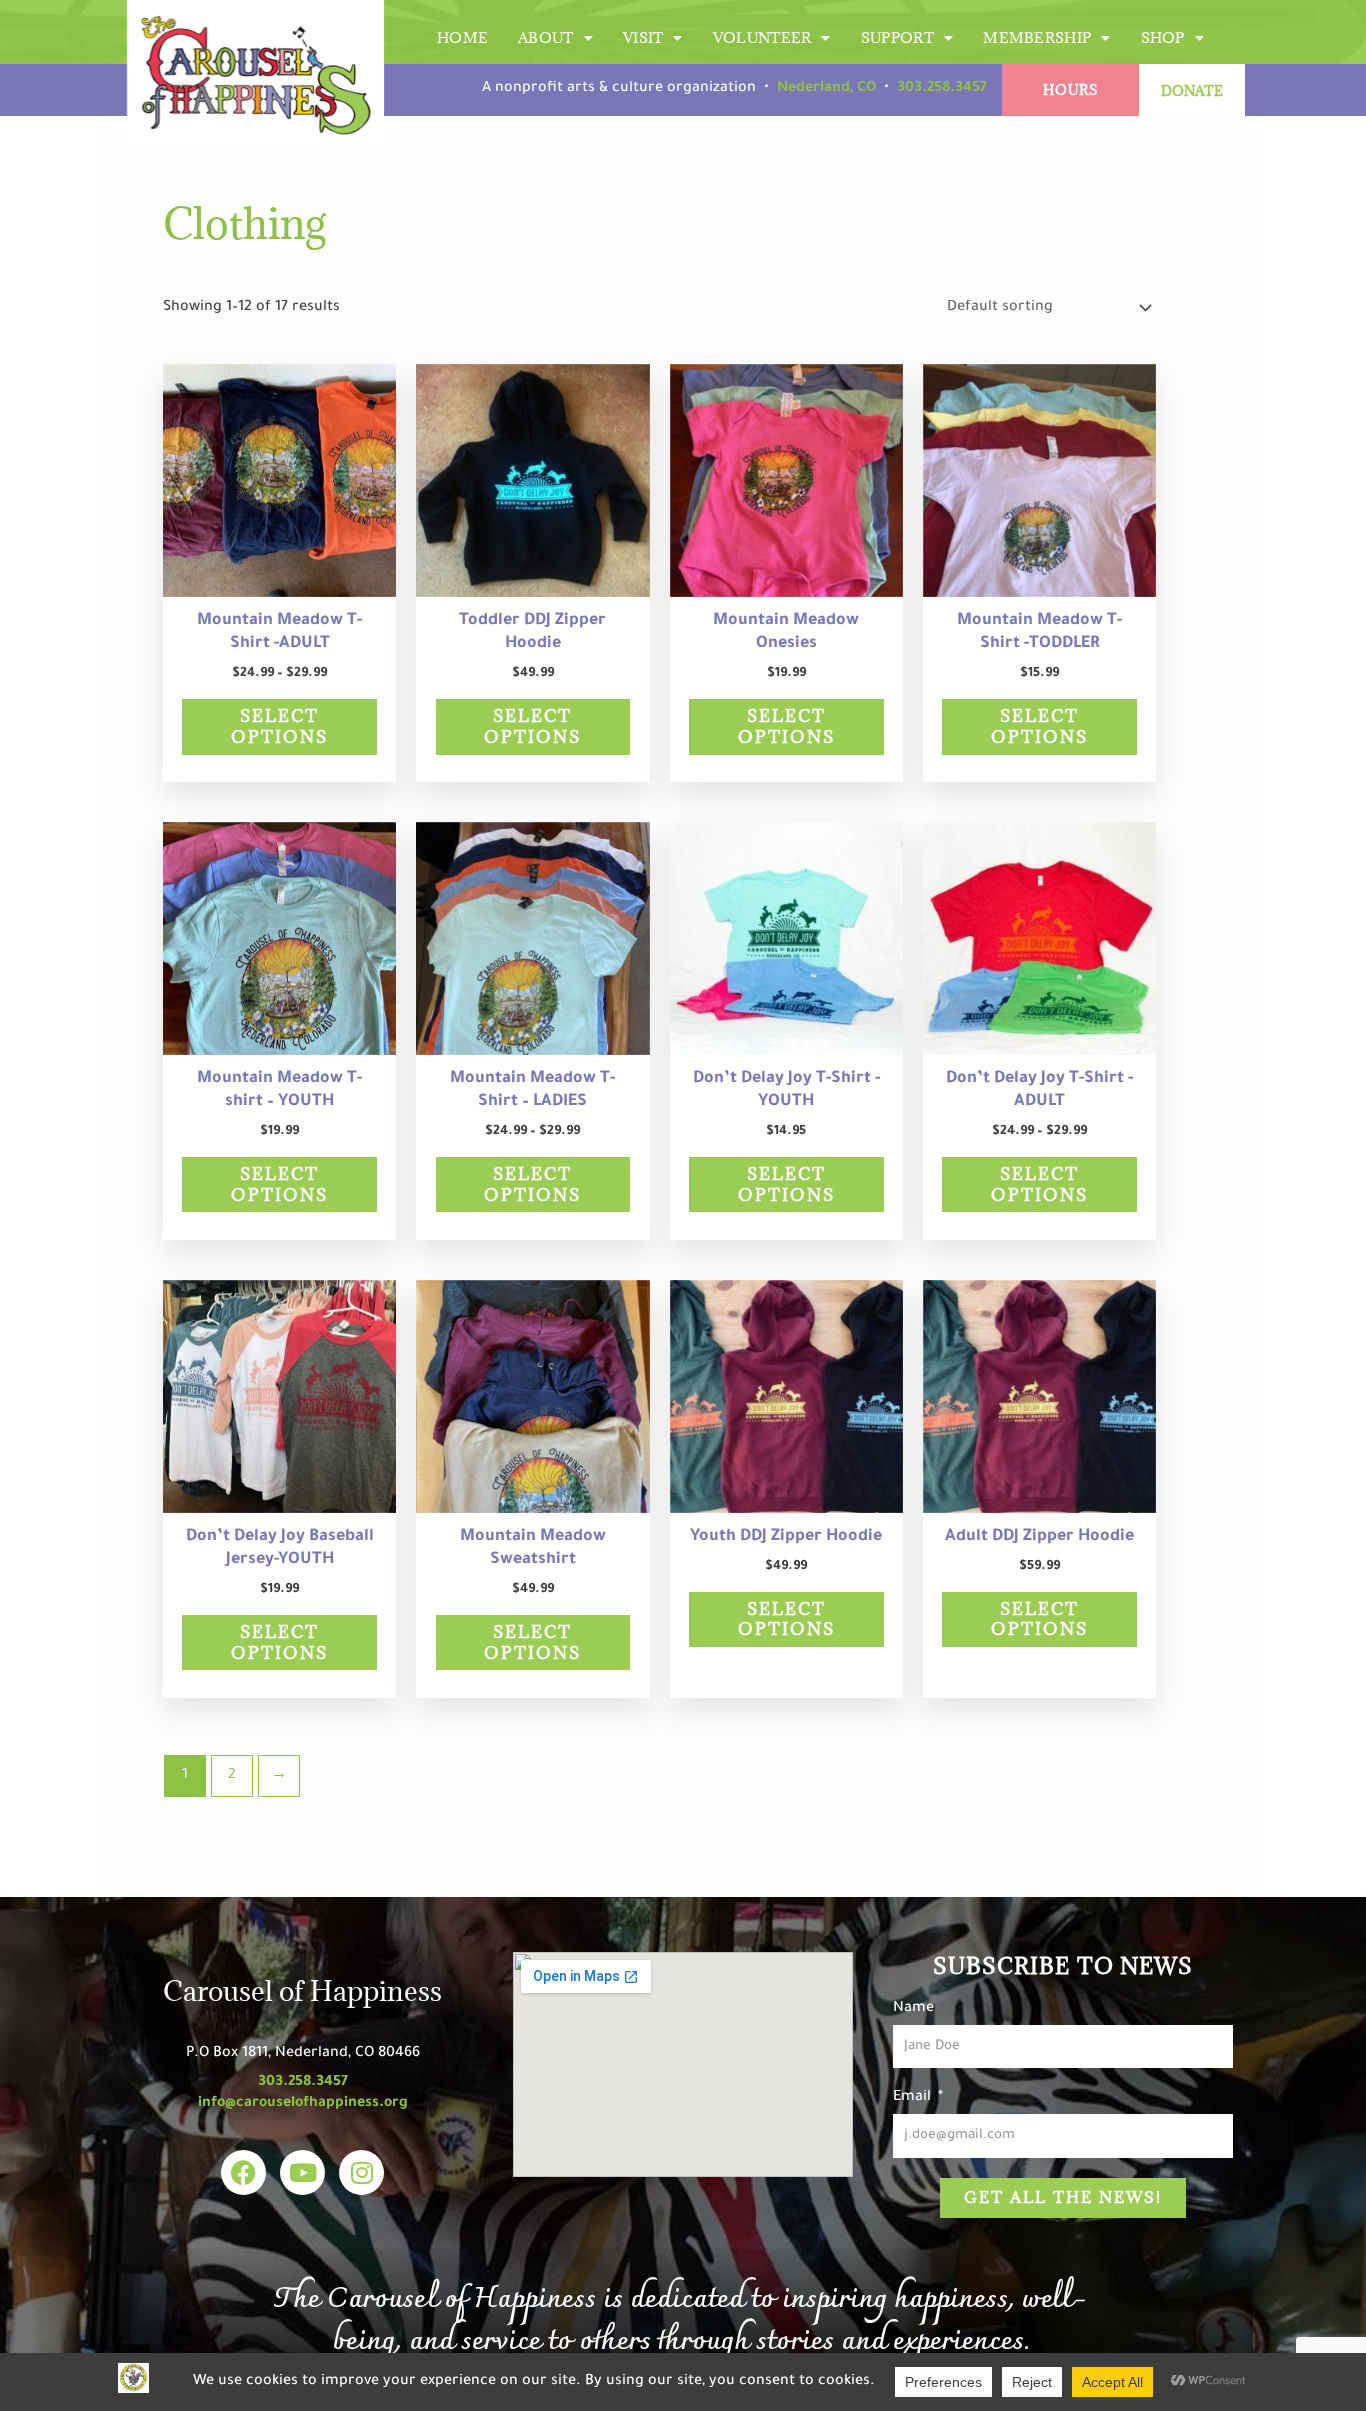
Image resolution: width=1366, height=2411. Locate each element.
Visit (643, 37)
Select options (279, 726)
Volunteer (762, 37)
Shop (1163, 37)
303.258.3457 (942, 89)
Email (914, 2098)
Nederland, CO (826, 89)
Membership (1037, 37)
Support (897, 37)
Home (462, 37)
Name (913, 2009)
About (546, 37)
